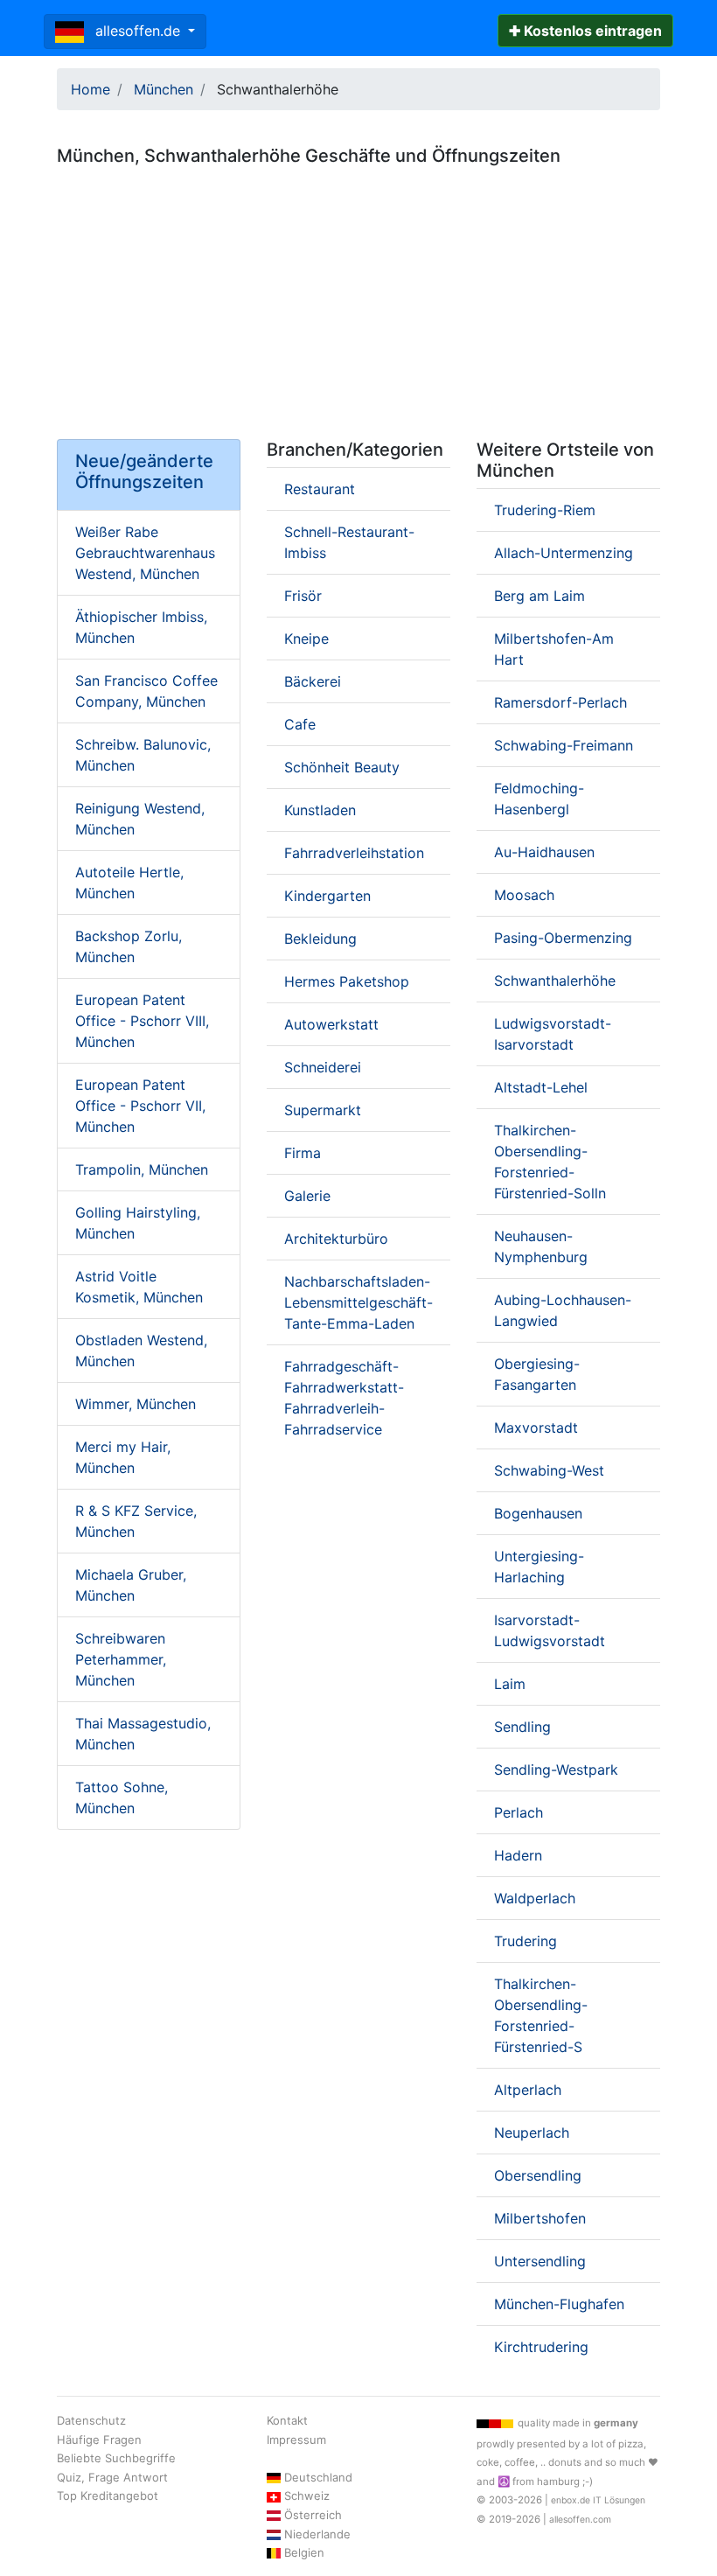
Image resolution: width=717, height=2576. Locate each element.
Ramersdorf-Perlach (560, 702)
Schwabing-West (549, 1470)
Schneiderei (323, 1067)
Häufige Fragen (99, 2440)
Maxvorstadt (536, 1428)
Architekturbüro (336, 1239)
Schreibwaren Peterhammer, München (121, 1659)
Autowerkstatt (331, 1024)
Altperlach (528, 2090)
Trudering (526, 1941)
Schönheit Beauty (342, 767)
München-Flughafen (559, 2304)
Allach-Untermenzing (564, 553)
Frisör (303, 596)
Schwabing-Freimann (564, 745)
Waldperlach (535, 1898)
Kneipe (306, 639)
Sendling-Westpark (556, 1770)
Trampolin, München (142, 1169)
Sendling (522, 1727)
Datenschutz (91, 2420)
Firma (303, 1153)
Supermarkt (323, 1110)
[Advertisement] (358, 296)
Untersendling (540, 2261)
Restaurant (320, 489)
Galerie (307, 1196)
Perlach (519, 1812)
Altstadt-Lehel (541, 1087)
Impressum (296, 2440)
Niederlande (317, 2534)
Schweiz (307, 2496)
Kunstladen (320, 810)
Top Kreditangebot (108, 2496)
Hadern (518, 1855)
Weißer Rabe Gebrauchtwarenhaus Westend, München (145, 553)
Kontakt (287, 2420)
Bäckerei (313, 681)
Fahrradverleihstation (354, 853)
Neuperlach (532, 2133)
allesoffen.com (580, 2520)
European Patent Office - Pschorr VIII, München (142, 1021)
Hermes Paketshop (347, 981)
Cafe (300, 724)
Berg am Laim (539, 596)
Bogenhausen (538, 1513)
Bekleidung (320, 939)
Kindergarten (327, 896)
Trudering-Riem (545, 510)
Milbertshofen (540, 2218)
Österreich (313, 2515)
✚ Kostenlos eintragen (585, 31)
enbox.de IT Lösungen (598, 2500)
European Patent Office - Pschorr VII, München (140, 1106)
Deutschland (318, 2477)
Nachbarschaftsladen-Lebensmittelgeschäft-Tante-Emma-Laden (358, 1302)
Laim (510, 1684)
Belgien (304, 2552)
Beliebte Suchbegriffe (116, 2458)
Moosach (524, 895)
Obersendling (538, 2175)
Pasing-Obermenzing (563, 938)
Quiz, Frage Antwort (112, 2477)
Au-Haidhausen (544, 852)
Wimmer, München (136, 1404)
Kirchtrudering (541, 2347)
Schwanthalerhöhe (555, 981)
